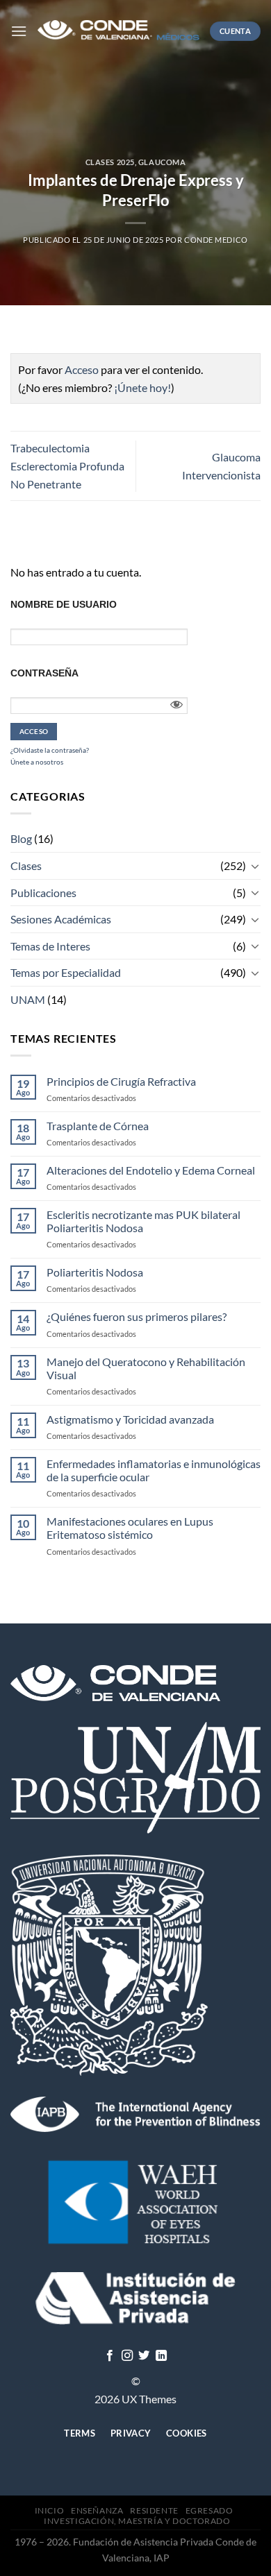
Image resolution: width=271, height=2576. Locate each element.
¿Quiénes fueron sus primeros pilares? (137, 1316)
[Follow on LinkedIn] (161, 2356)
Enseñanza (97, 2510)
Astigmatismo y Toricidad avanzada (130, 1419)
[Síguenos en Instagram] (127, 2356)
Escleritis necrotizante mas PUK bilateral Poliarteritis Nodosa (143, 1221)
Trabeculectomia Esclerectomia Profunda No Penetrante (67, 466)
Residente (154, 2510)
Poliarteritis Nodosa (95, 1272)
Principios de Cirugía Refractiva (121, 1081)
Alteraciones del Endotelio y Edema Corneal (151, 1170)
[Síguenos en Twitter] (144, 2356)
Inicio (50, 2510)
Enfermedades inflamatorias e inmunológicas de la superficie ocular (154, 1470)
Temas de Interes (50, 946)
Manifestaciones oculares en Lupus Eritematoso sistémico (130, 1528)
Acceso (82, 369)
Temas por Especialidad (66, 972)
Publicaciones (43, 893)
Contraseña (44, 673)
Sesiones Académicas (61, 919)
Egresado (210, 2510)
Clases (26, 865)
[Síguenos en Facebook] (110, 2356)
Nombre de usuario (64, 604)
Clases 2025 (110, 162)
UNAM (28, 999)
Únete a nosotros (37, 762)
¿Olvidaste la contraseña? (50, 750)
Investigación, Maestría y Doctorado (137, 2521)
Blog (21, 838)
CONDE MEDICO (216, 240)
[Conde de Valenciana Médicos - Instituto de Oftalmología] (118, 31)
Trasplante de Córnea (98, 1126)
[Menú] (19, 31)
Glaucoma (162, 162)
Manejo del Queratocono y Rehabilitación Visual (146, 1368)
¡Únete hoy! (142, 387)
